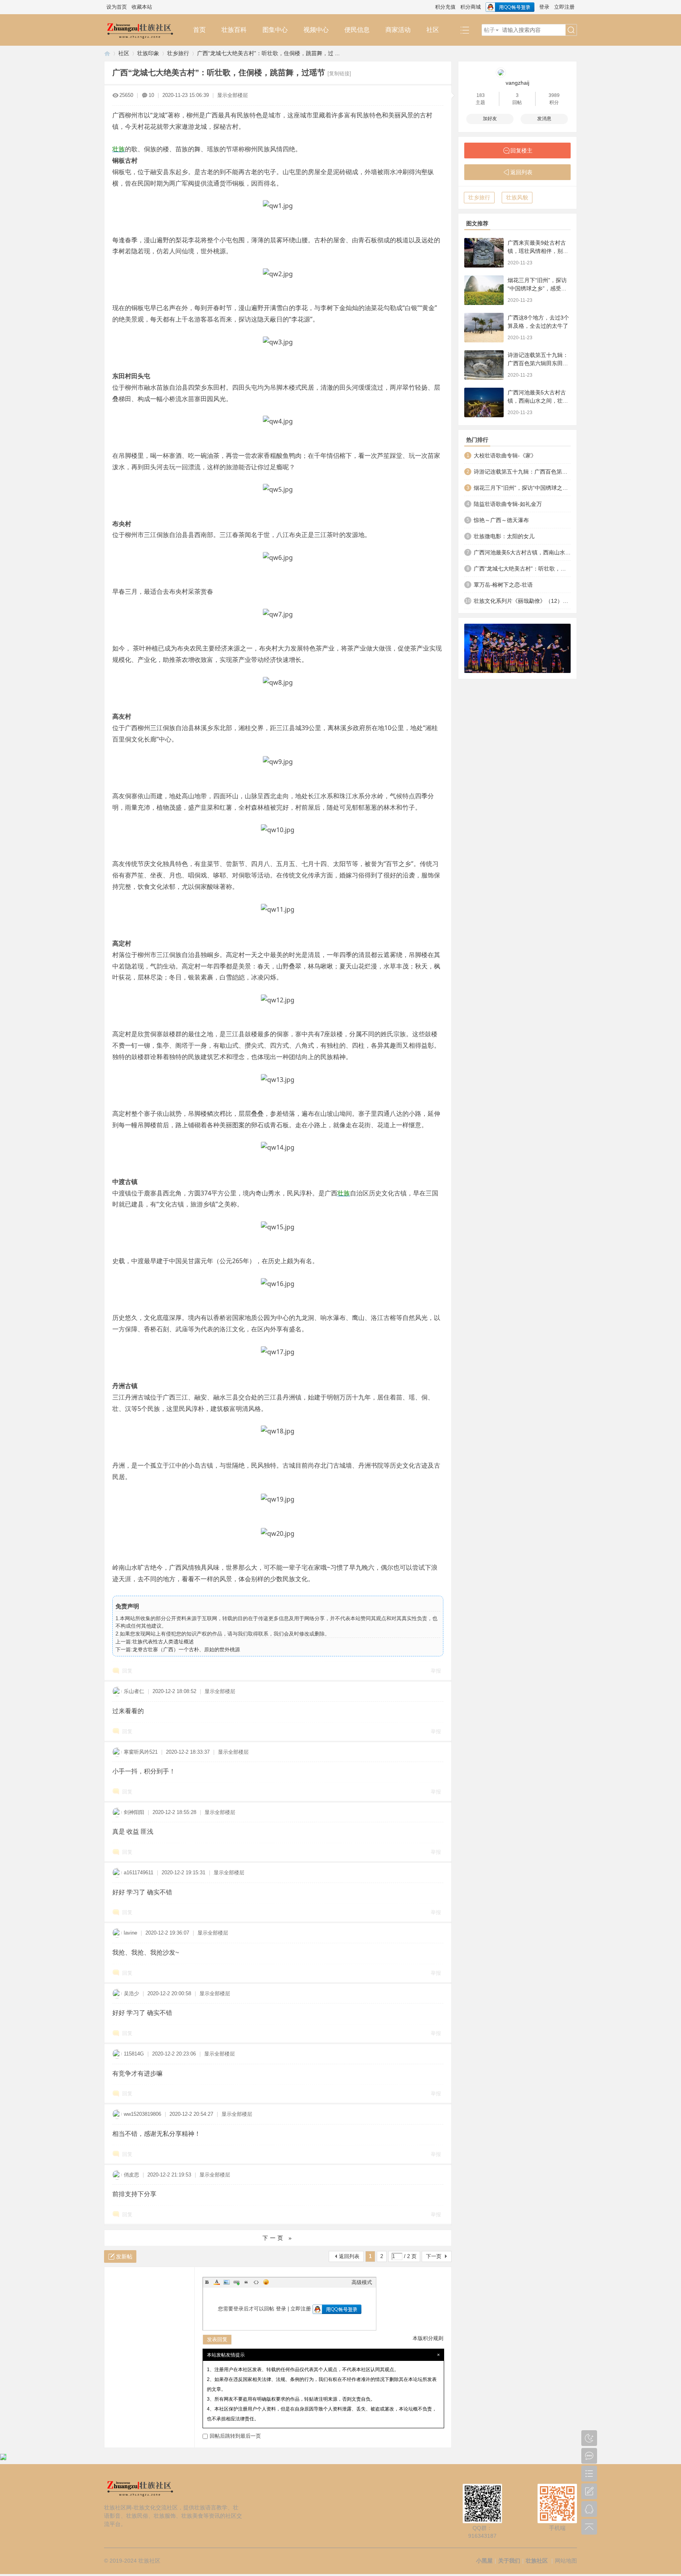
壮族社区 (107, 53)
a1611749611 (139, 1873)
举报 (436, 1671)
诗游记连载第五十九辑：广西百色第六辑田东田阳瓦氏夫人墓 (538, 363)
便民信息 (357, 30)
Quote (246, 2282)
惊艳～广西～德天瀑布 (501, 520)
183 (481, 95)
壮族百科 (234, 30)
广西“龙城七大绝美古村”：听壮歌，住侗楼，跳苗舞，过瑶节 (522, 569)
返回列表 (349, 2256)
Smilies (266, 2282)
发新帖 (124, 2256)
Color (217, 2282)
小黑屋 (484, 2561)
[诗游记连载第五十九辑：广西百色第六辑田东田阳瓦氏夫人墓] (484, 365)
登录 (544, 7)
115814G (134, 2054)
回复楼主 (521, 151)
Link (236, 2282)
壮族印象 (148, 53)
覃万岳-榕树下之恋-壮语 (503, 585)
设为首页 (117, 7)
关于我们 (509, 2561)
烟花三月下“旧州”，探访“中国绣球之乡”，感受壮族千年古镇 (537, 288)
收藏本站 (142, 7)
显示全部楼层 (233, 95)
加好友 (490, 119)
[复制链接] (339, 73)
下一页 (434, 2256)
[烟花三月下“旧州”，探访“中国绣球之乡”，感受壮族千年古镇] (484, 290)
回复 (127, 1671)
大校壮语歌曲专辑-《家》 (505, 455)
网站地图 (566, 2561)
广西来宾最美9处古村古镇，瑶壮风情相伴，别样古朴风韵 (538, 251)
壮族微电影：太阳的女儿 (504, 536)
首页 (199, 30)
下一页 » (278, 2238)
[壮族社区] (145, 30)
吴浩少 (131, 1993)
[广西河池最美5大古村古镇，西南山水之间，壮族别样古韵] (484, 402)
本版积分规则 (428, 2338)
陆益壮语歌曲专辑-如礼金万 (508, 504)
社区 (433, 30)
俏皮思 (131, 2175)
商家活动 (398, 30)
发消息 (544, 119)
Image (227, 2282)
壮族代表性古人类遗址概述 (163, 1642)
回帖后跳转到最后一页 (235, 2436)
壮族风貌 (517, 197)
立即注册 (564, 7)
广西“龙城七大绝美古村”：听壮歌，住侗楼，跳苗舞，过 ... (268, 53)
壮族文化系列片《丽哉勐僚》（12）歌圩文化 (522, 601)
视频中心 (316, 30)
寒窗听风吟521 (141, 1752)
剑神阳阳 (134, 1812)
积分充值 (445, 7)
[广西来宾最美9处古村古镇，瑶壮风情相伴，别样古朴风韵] (484, 253)
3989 (554, 95)
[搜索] (571, 30)
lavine (130, 1933)
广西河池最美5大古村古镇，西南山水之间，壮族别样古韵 (538, 401)
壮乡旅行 (178, 53)
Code (256, 2282)
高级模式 (362, 2282)
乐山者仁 (134, 1691)
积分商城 (471, 7)
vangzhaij (517, 83)
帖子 (489, 30)
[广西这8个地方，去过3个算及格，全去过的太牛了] (484, 328)
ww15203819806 (142, 2114)
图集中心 (275, 30)
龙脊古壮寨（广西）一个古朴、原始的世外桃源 (186, 1649)
